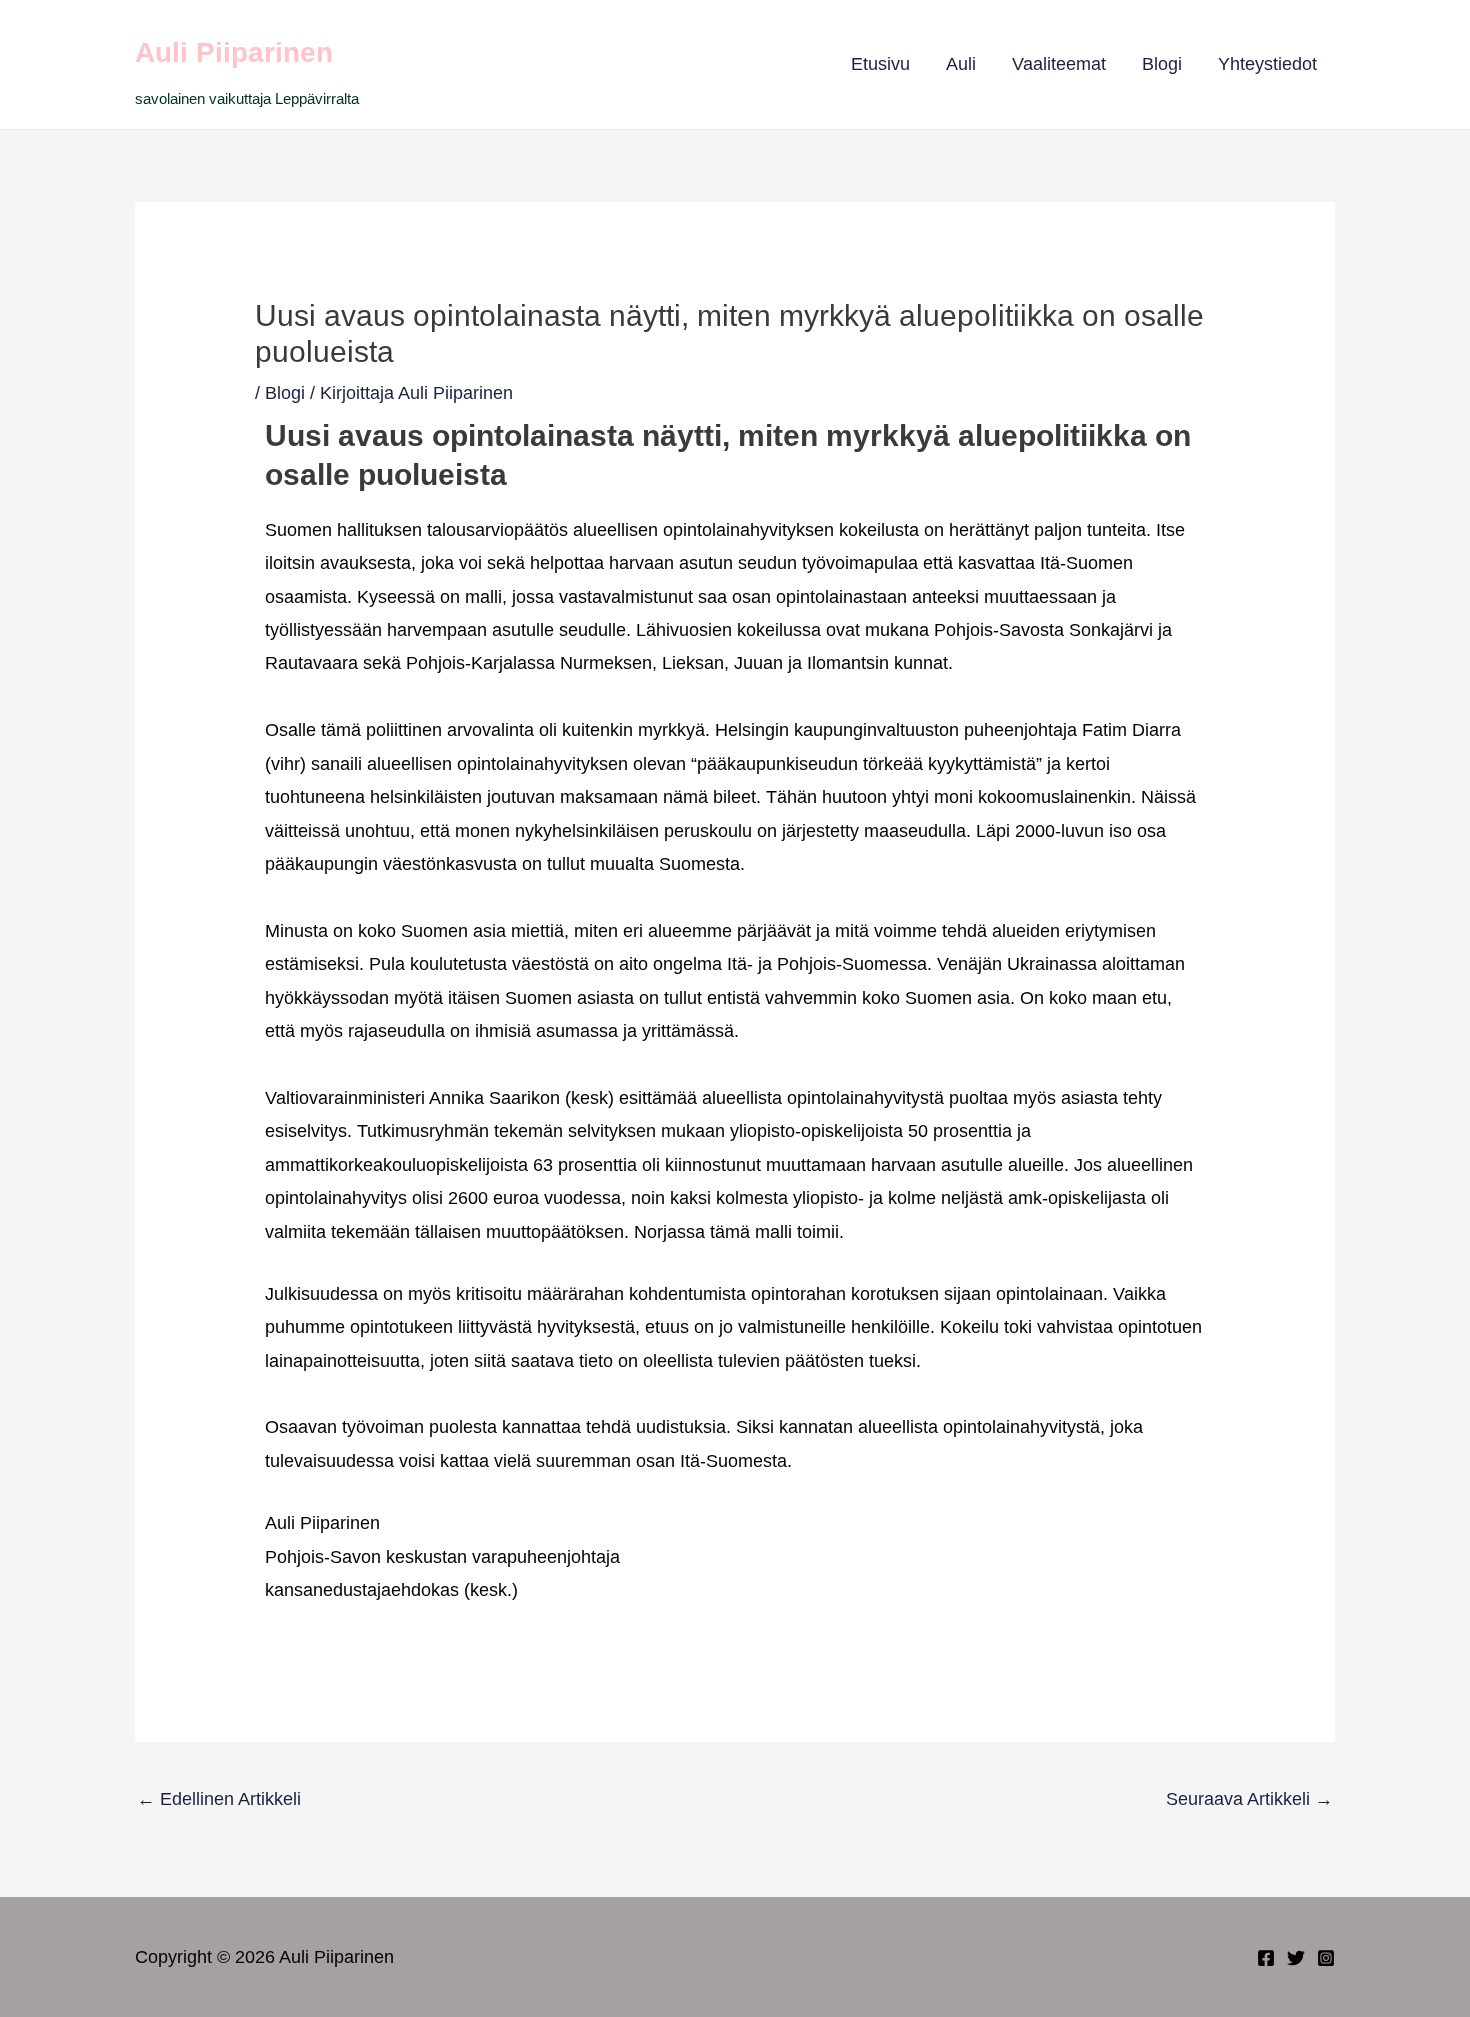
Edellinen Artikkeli (219, 1799)
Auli (961, 64)
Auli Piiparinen (234, 52)
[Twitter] (1296, 1958)
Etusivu (880, 64)
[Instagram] (1326, 1958)
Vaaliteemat (1059, 64)
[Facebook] (1266, 1958)
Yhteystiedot (1267, 64)
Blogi (1162, 64)
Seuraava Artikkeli (1249, 1799)
